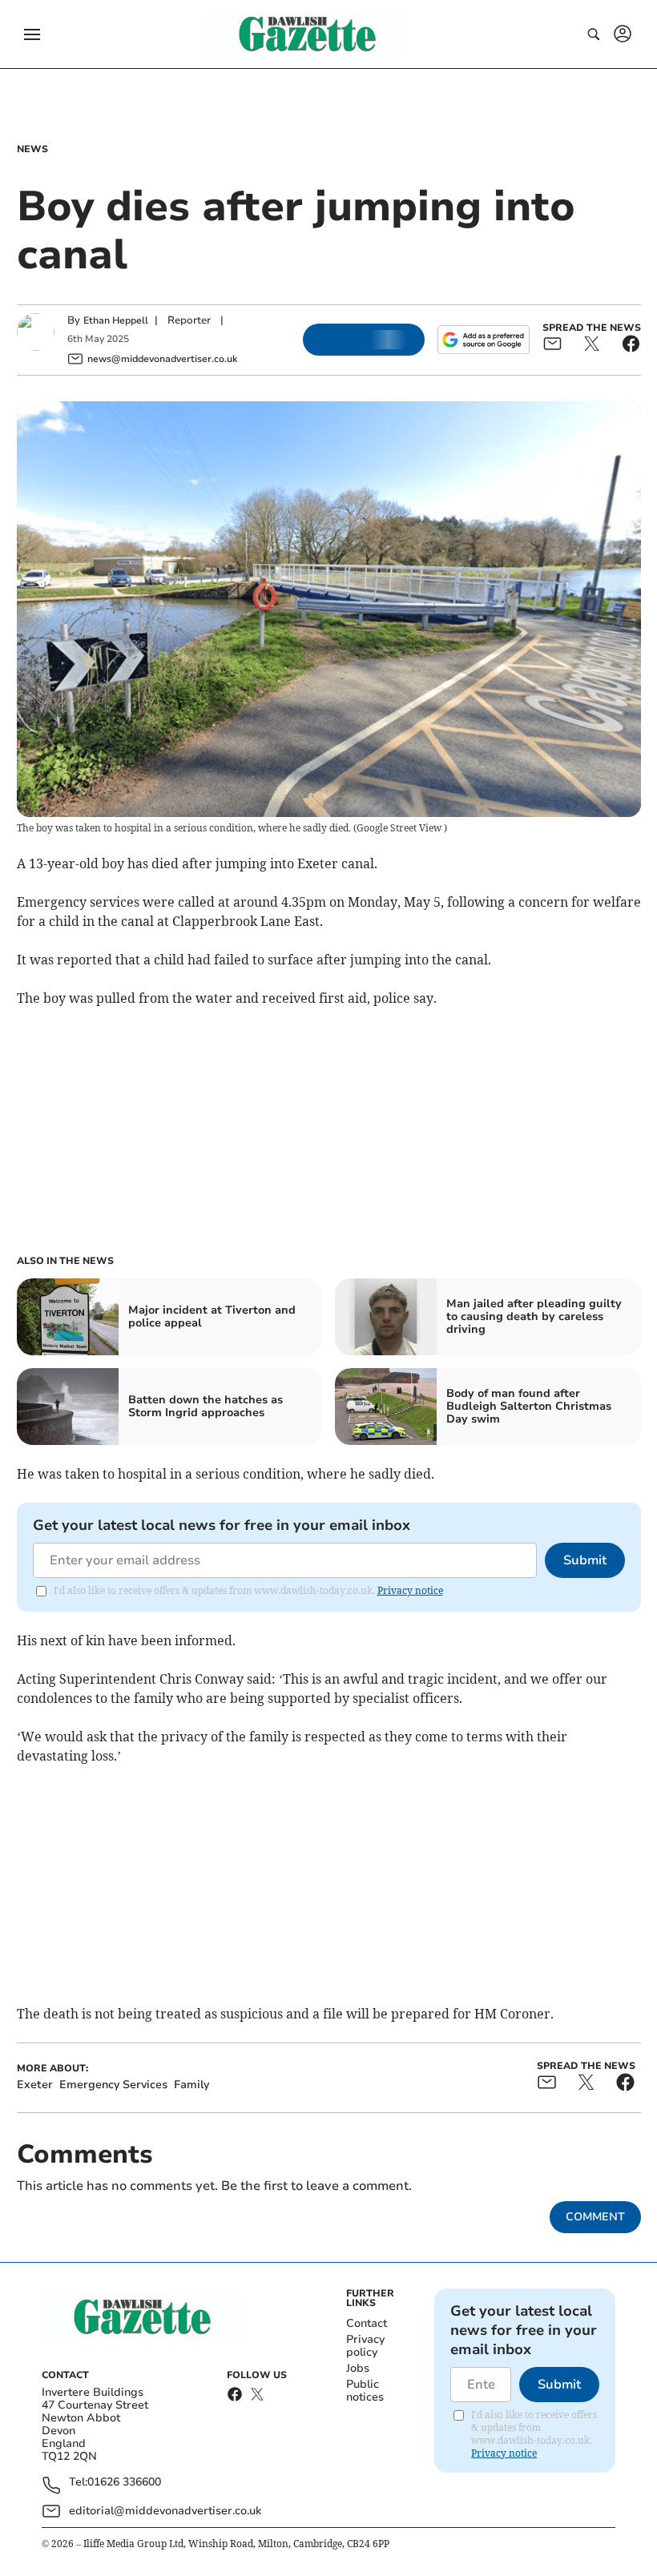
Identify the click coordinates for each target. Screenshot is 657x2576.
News (32, 149)
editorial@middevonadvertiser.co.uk (165, 2511)
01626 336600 (124, 2483)
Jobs (358, 2368)
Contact (367, 2323)
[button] (32, 34)
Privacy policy (365, 2346)
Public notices (365, 2391)
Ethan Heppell (116, 320)
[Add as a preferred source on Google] (483, 340)
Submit (585, 1560)
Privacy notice (410, 1590)
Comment (595, 2217)
